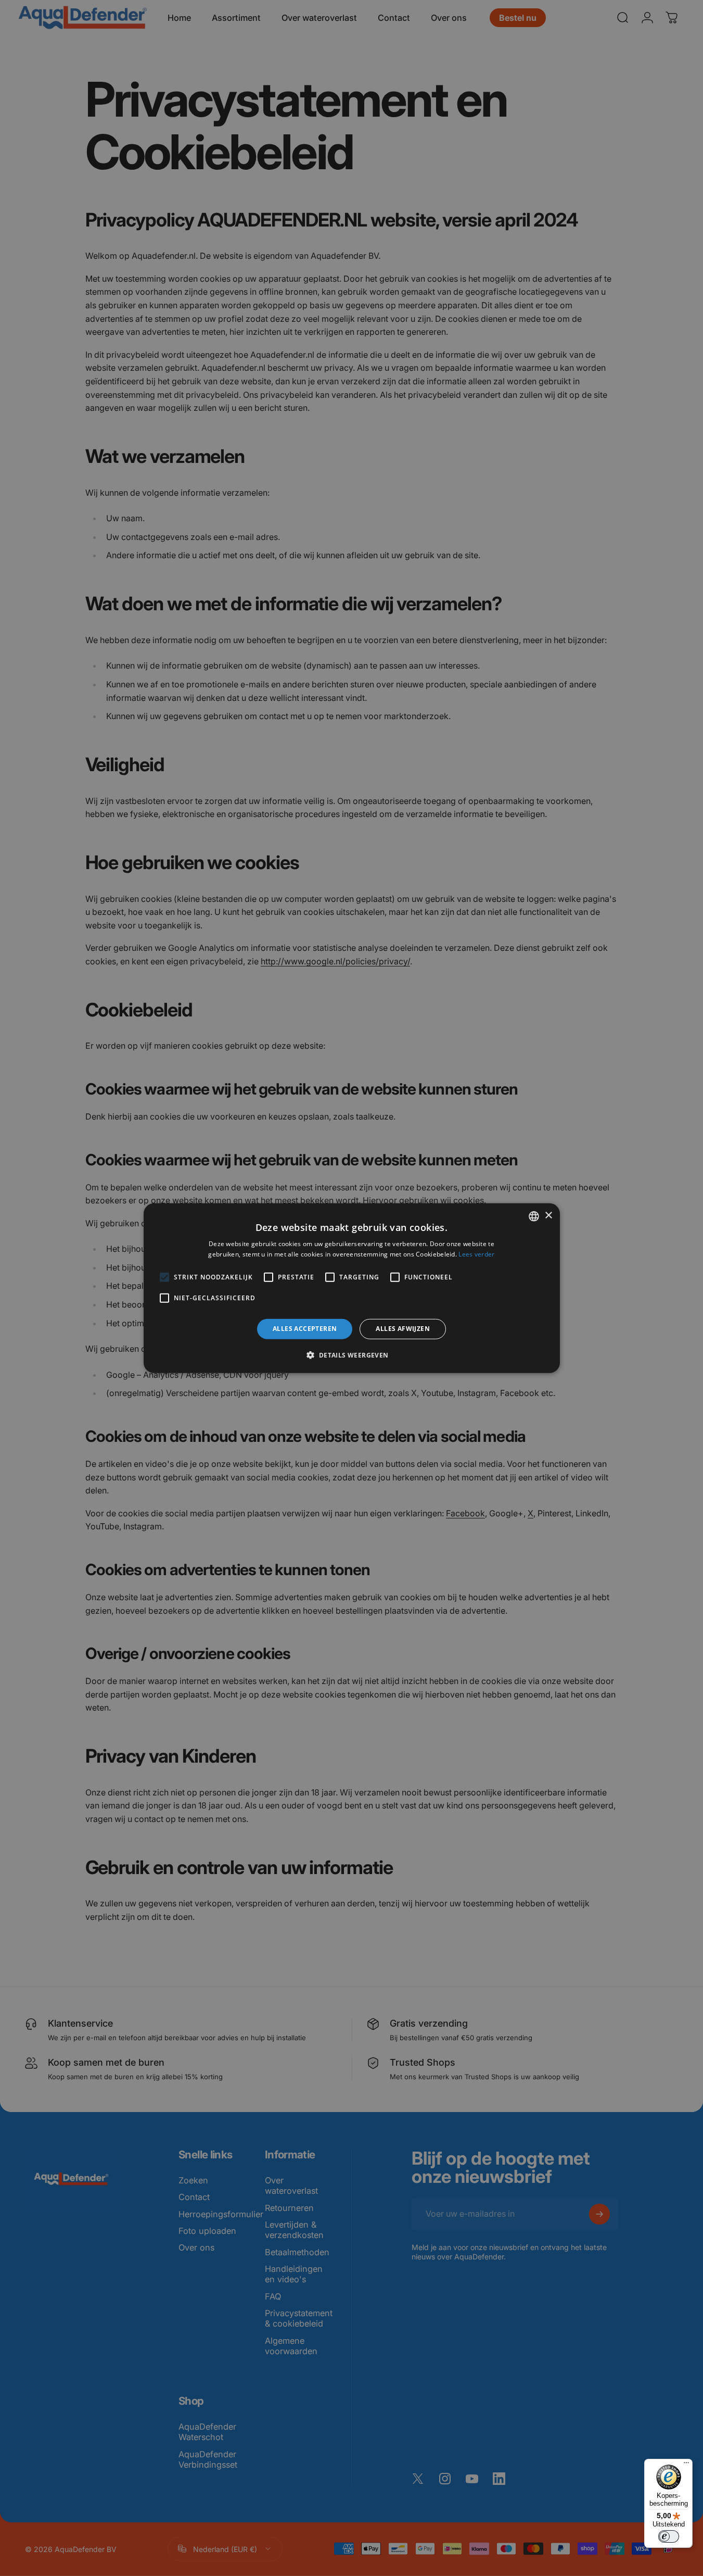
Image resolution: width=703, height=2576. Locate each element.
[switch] (669, 2536)
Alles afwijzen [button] (403, 1329)
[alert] (351, 1288)
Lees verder (476, 1254)
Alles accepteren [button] (305, 1329)
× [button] (548, 1216)
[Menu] (686, 2465)
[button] (351, 1355)
